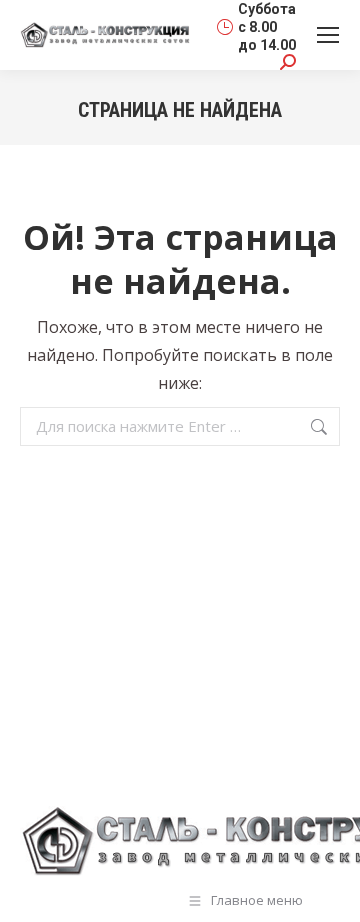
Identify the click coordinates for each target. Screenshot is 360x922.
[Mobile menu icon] (328, 35)
